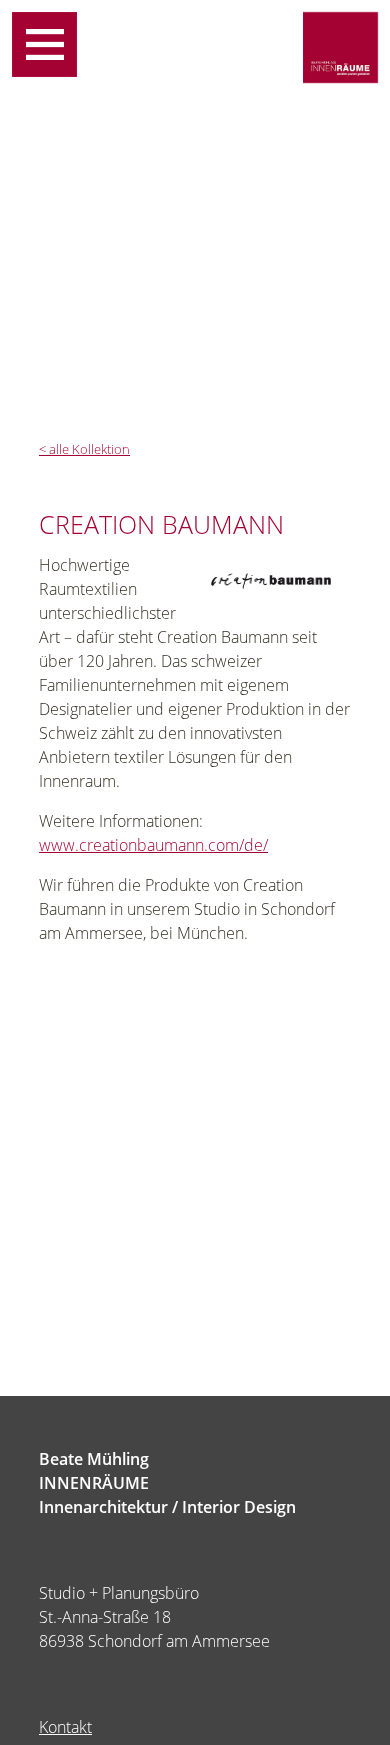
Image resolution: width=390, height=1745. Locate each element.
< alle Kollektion (84, 449)
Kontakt (65, 1727)
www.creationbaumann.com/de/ (153, 845)
